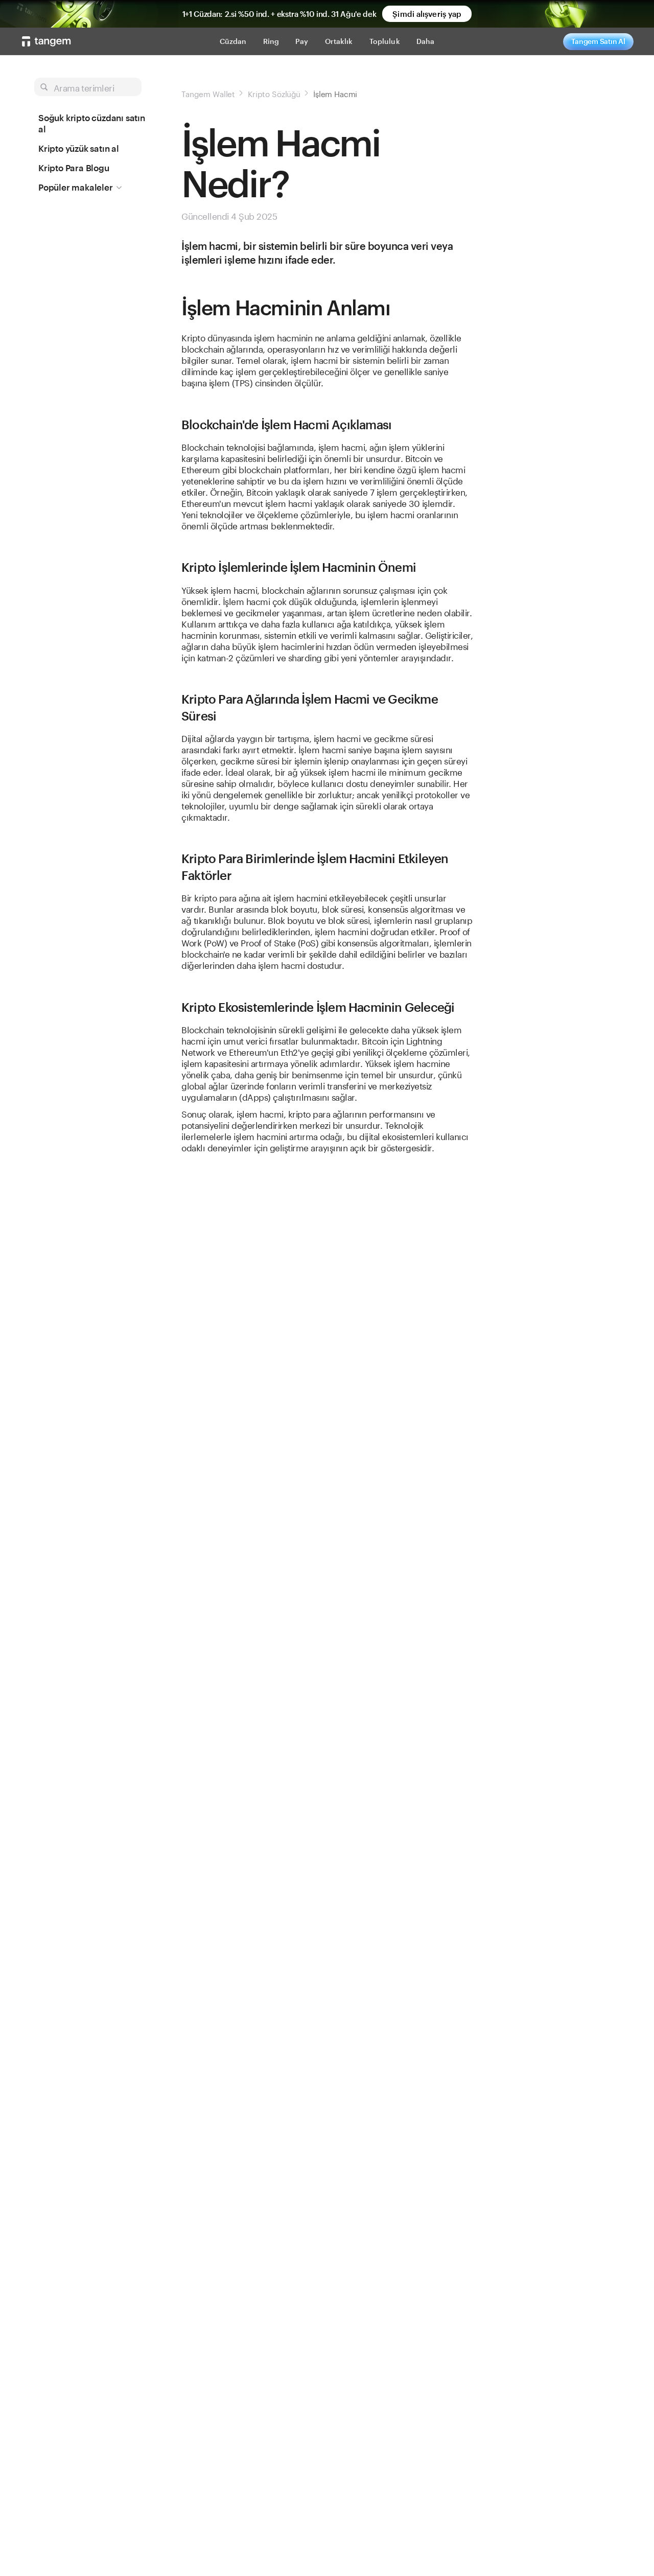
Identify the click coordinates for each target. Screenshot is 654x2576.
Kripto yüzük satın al (79, 148)
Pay (302, 41)
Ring (271, 41)
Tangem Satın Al (598, 41)
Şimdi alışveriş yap (427, 14)
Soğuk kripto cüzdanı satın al (92, 123)
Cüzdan (233, 41)
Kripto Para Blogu (74, 168)
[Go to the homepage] (46, 41)
